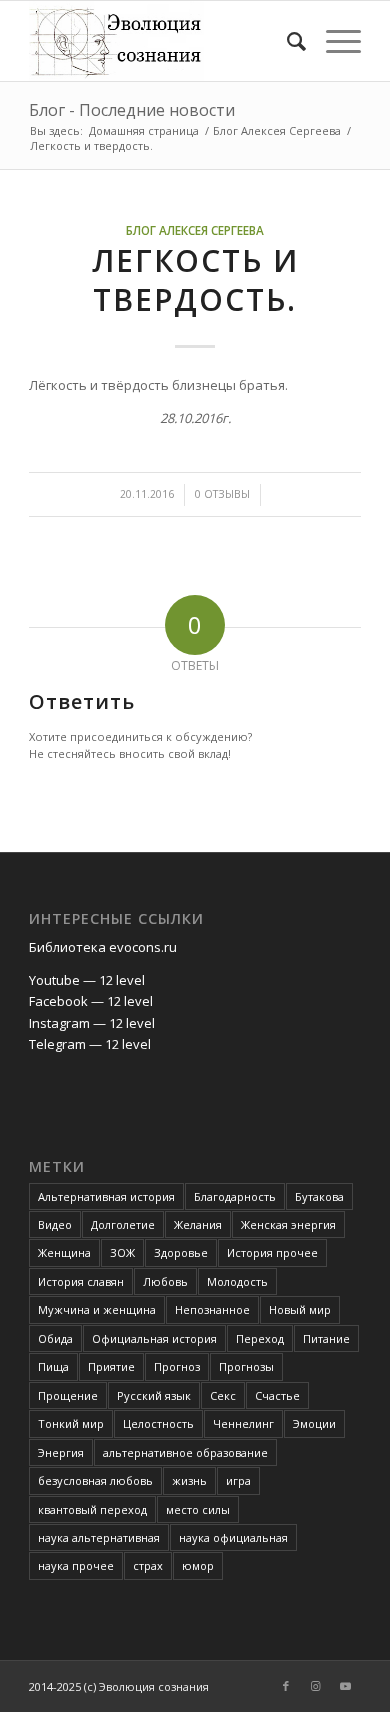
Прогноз (177, 1366)
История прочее (272, 1252)
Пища (53, 1366)
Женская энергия (288, 1224)
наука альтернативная (99, 1537)
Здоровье (181, 1252)
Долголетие (123, 1224)
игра (238, 1480)
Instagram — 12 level (92, 1023)
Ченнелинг (243, 1423)
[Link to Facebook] (286, 1686)
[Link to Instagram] (316, 1686)
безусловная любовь (95, 1480)
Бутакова (319, 1196)
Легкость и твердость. (195, 280)
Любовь (165, 1281)
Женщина (64, 1252)
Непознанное (212, 1309)
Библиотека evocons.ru (103, 947)
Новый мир (300, 1309)
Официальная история (154, 1338)
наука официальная (233, 1537)
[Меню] (333, 41)
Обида (55, 1338)
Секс (223, 1395)
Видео (55, 1224)
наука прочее (76, 1565)
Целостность (158, 1423)
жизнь (189, 1480)
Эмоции (314, 1423)
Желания (198, 1224)
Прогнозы (246, 1366)
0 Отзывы (222, 494)
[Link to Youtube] (346, 1686)
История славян (81, 1281)
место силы (198, 1509)
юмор (198, 1565)
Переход (260, 1338)
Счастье (277, 1395)
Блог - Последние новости (132, 110)
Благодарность (235, 1196)
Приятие (111, 1366)
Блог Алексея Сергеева (195, 230)
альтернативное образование (185, 1452)
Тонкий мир (71, 1423)
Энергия (61, 1452)
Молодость (237, 1281)
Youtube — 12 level (87, 980)
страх (148, 1565)
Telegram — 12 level (90, 1044)
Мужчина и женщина (97, 1309)
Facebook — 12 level (91, 1001)
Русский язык (154, 1395)
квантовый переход (92, 1509)
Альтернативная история (106, 1196)
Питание (326, 1338)
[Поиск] (286, 41)
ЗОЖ (122, 1252)
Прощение (68, 1395)
